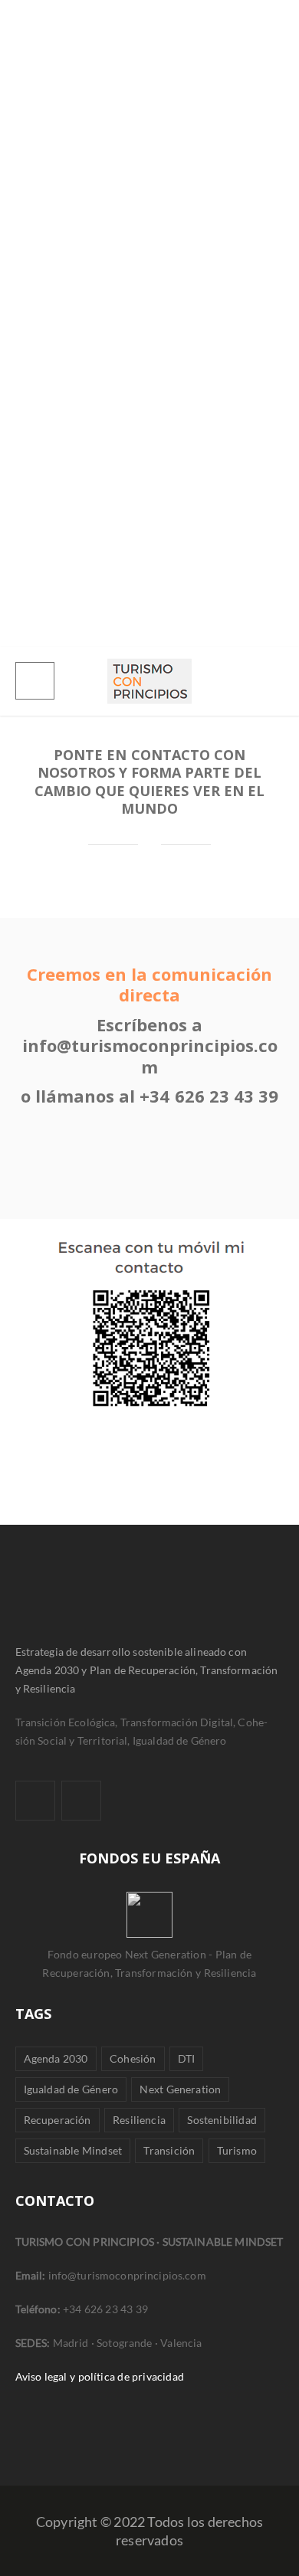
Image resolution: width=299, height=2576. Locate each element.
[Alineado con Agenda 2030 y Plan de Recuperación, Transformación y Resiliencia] (149, 681)
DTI (187, 2058)
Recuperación (58, 2120)
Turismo (237, 2150)
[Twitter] (81, 1801)
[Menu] (35, 681)
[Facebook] (35, 1801)
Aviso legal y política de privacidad (100, 2376)
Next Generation (180, 2089)
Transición (169, 2150)
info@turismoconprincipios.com (150, 1056)
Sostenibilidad (222, 2120)
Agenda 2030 (56, 2058)
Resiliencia (139, 2120)
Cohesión (133, 2058)
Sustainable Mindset (73, 2150)
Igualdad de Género (71, 2089)
